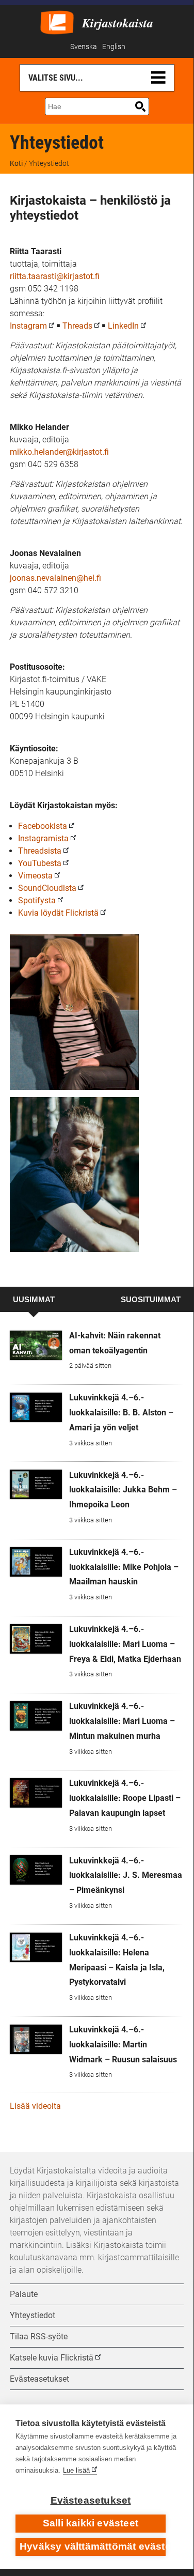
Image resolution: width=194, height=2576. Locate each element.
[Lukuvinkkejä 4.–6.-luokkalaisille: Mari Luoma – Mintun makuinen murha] (36, 1716)
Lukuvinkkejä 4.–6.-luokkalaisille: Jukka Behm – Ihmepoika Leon (123, 1490)
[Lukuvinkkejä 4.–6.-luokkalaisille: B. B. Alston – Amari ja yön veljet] (36, 1407)
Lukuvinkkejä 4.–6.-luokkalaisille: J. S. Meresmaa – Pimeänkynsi (126, 1876)
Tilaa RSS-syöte (39, 2336)
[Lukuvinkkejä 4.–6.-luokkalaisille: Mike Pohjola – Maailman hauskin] (36, 1562)
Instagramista (43, 838)
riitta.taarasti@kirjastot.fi (55, 276)
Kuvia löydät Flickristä (58, 913)
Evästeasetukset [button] (39, 2379)
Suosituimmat (151, 1300)
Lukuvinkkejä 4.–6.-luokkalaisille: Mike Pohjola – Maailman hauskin (124, 1567)
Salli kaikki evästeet (91, 2523)
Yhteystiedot (33, 2315)
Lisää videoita (35, 2106)
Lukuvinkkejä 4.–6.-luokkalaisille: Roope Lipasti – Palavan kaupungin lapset (125, 1798)
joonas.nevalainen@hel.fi (55, 578)
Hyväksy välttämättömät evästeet (93, 2546)
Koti (16, 163)
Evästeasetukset (91, 2500)
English (114, 47)
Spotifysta (37, 900)
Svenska (84, 47)
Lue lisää (76, 2470)
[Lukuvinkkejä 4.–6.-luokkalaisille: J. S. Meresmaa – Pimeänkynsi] (36, 1870)
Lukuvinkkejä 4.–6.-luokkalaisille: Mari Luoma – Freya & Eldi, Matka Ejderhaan (125, 1644)
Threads (77, 326)
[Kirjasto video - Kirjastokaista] (57, 21)
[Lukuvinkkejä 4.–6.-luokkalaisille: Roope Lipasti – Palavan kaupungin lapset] (36, 1793)
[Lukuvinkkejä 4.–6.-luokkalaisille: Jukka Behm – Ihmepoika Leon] (36, 1484)
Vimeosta (35, 876)
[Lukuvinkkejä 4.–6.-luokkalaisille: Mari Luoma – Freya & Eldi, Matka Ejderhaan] (36, 1639)
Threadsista (40, 851)
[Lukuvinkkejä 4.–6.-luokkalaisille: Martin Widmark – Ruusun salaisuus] (36, 2039)
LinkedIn (123, 326)
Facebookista (43, 826)
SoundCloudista (47, 888)
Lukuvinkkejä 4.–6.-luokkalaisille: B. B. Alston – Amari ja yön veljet (121, 1413)
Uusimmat (34, 1300)
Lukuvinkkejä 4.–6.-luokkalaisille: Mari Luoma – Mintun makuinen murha (122, 1721)
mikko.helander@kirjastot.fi (59, 452)
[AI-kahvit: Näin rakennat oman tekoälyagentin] (36, 1345)
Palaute (24, 2294)
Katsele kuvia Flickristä (52, 2358)
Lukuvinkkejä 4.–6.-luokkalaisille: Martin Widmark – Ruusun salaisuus (123, 2045)
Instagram (28, 326)
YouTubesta (40, 863)
